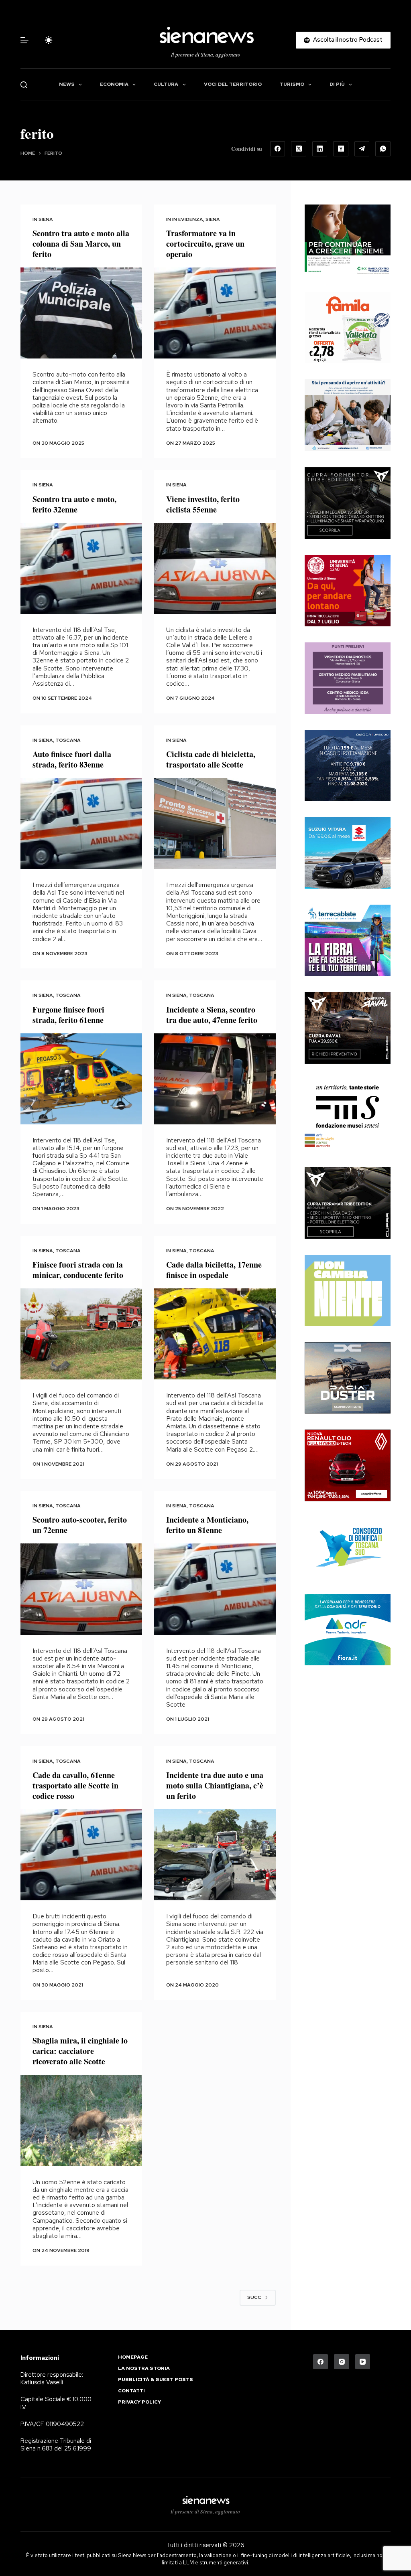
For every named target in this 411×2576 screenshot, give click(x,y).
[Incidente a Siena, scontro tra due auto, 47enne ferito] (215, 1079)
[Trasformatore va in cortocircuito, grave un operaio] (215, 313)
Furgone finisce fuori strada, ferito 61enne (68, 1015)
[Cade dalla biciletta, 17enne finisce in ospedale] (215, 1334)
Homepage (133, 2357)
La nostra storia (144, 2368)
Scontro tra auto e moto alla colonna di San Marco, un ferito (81, 244)
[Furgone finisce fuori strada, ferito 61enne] (81, 1079)
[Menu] (24, 40)
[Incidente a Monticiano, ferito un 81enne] (215, 1589)
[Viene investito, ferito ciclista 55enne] (215, 568)
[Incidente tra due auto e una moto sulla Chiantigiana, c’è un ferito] (215, 1855)
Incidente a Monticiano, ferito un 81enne (207, 1525)
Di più (337, 84)
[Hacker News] (341, 149)
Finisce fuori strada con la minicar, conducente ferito (78, 1270)
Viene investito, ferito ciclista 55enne (203, 504)
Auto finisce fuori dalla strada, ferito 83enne (72, 759)
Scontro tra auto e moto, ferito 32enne (74, 504)
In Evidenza (188, 219)
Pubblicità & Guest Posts (156, 2380)
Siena (46, 219)
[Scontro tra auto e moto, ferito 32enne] (81, 568)
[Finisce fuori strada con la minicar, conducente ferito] (81, 1334)
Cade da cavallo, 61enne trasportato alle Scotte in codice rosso (75, 1785)
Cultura (166, 84)
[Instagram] (342, 2362)
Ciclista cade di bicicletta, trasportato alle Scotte (211, 759)
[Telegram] (362, 149)
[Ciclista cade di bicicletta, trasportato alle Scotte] (215, 823)
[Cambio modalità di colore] (49, 40)
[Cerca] (24, 85)
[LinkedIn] (320, 149)
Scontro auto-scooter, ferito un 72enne (80, 1525)
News (67, 84)
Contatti (131, 2391)
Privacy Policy (139, 2402)
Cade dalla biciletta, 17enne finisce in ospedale (214, 1270)
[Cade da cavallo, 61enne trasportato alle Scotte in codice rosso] (81, 1855)
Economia (114, 84)
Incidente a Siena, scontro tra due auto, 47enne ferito (212, 1015)
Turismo (292, 84)
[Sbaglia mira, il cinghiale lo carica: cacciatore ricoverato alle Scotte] (81, 2120)
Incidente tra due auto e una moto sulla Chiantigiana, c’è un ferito (215, 1785)
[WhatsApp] (383, 149)
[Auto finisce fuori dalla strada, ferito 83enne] (81, 823)
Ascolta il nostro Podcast (348, 40)
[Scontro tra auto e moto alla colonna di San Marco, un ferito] (81, 313)
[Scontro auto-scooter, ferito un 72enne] (81, 1589)
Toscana (68, 740)
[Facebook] (278, 149)
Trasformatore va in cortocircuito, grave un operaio (205, 244)
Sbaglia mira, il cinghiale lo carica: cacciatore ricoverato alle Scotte (80, 2051)
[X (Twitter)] (299, 149)
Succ (254, 2297)
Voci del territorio (233, 84)
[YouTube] (363, 2362)
